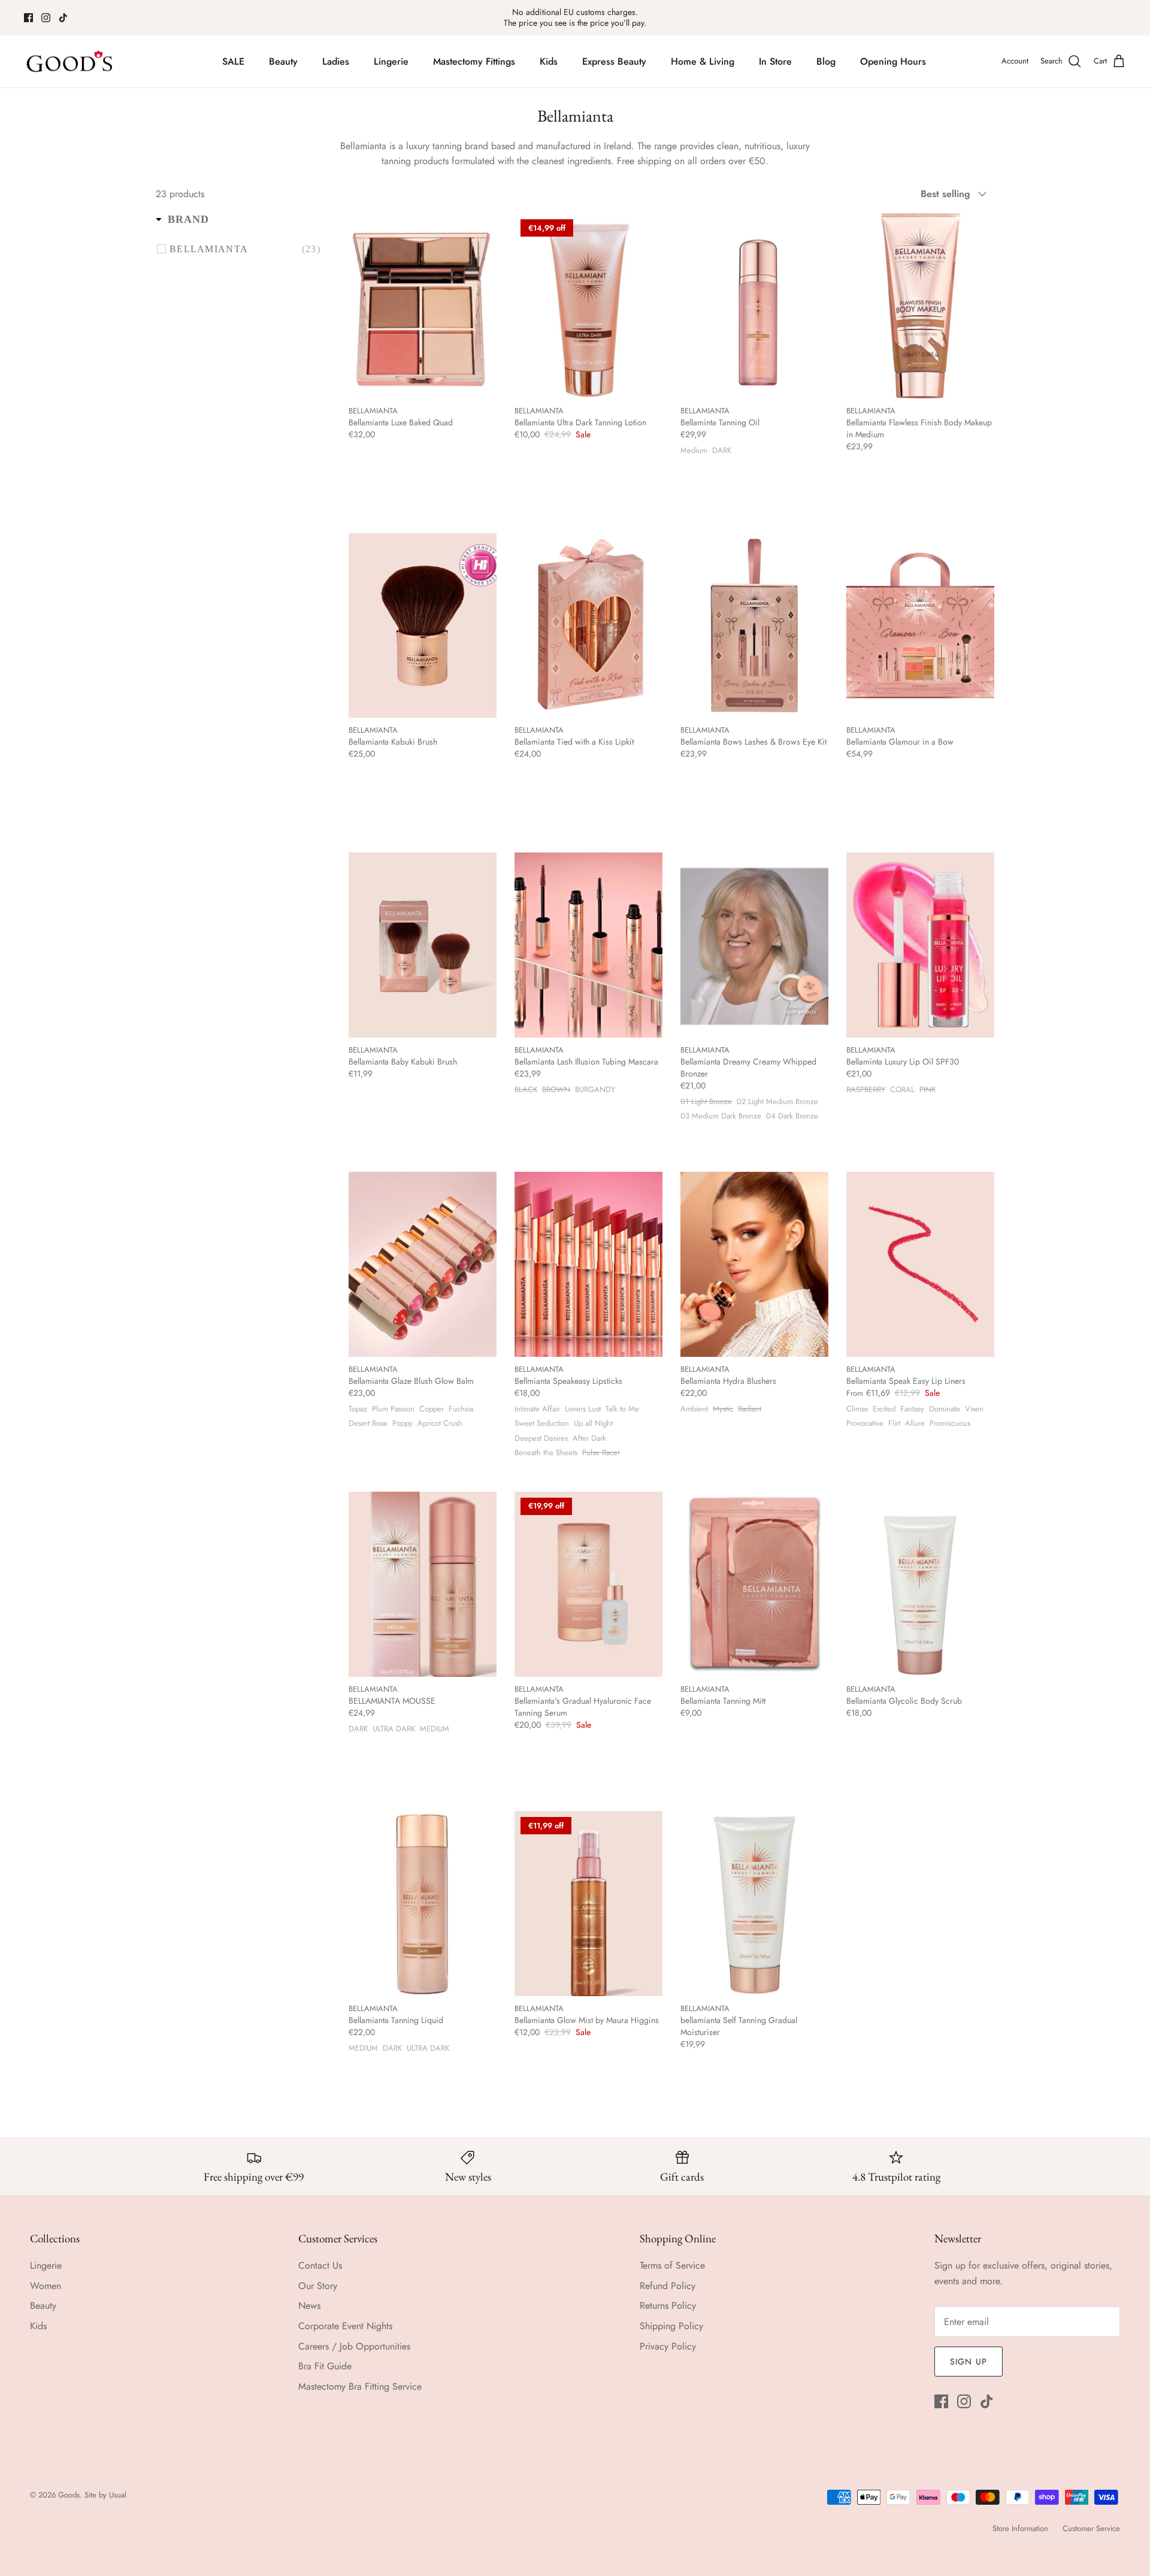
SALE (233, 61)
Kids (549, 61)
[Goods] (70, 62)
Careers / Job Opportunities (354, 2346)
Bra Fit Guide (325, 2366)
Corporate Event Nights (345, 2326)
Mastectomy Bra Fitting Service (360, 2386)
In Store (775, 61)
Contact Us (320, 2265)
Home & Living (703, 61)
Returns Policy (668, 2306)
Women (46, 2286)
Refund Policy (668, 2286)
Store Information (1020, 2528)
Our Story (318, 2286)
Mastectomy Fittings (474, 61)
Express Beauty (614, 61)
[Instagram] (46, 18)
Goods (69, 2495)
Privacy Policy (668, 2346)
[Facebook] (28, 18)
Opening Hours (893, 61)
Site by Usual (105, 2495)
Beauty (283, 61)
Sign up (969, 2362)
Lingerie (391, 61)
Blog (826, 61)
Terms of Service (672, 2265)
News (309, 2306)
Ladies (336, 61)
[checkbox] (245, 249)
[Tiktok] (63, 18)
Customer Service (1091, 2528)
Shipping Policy (671, 2326)
